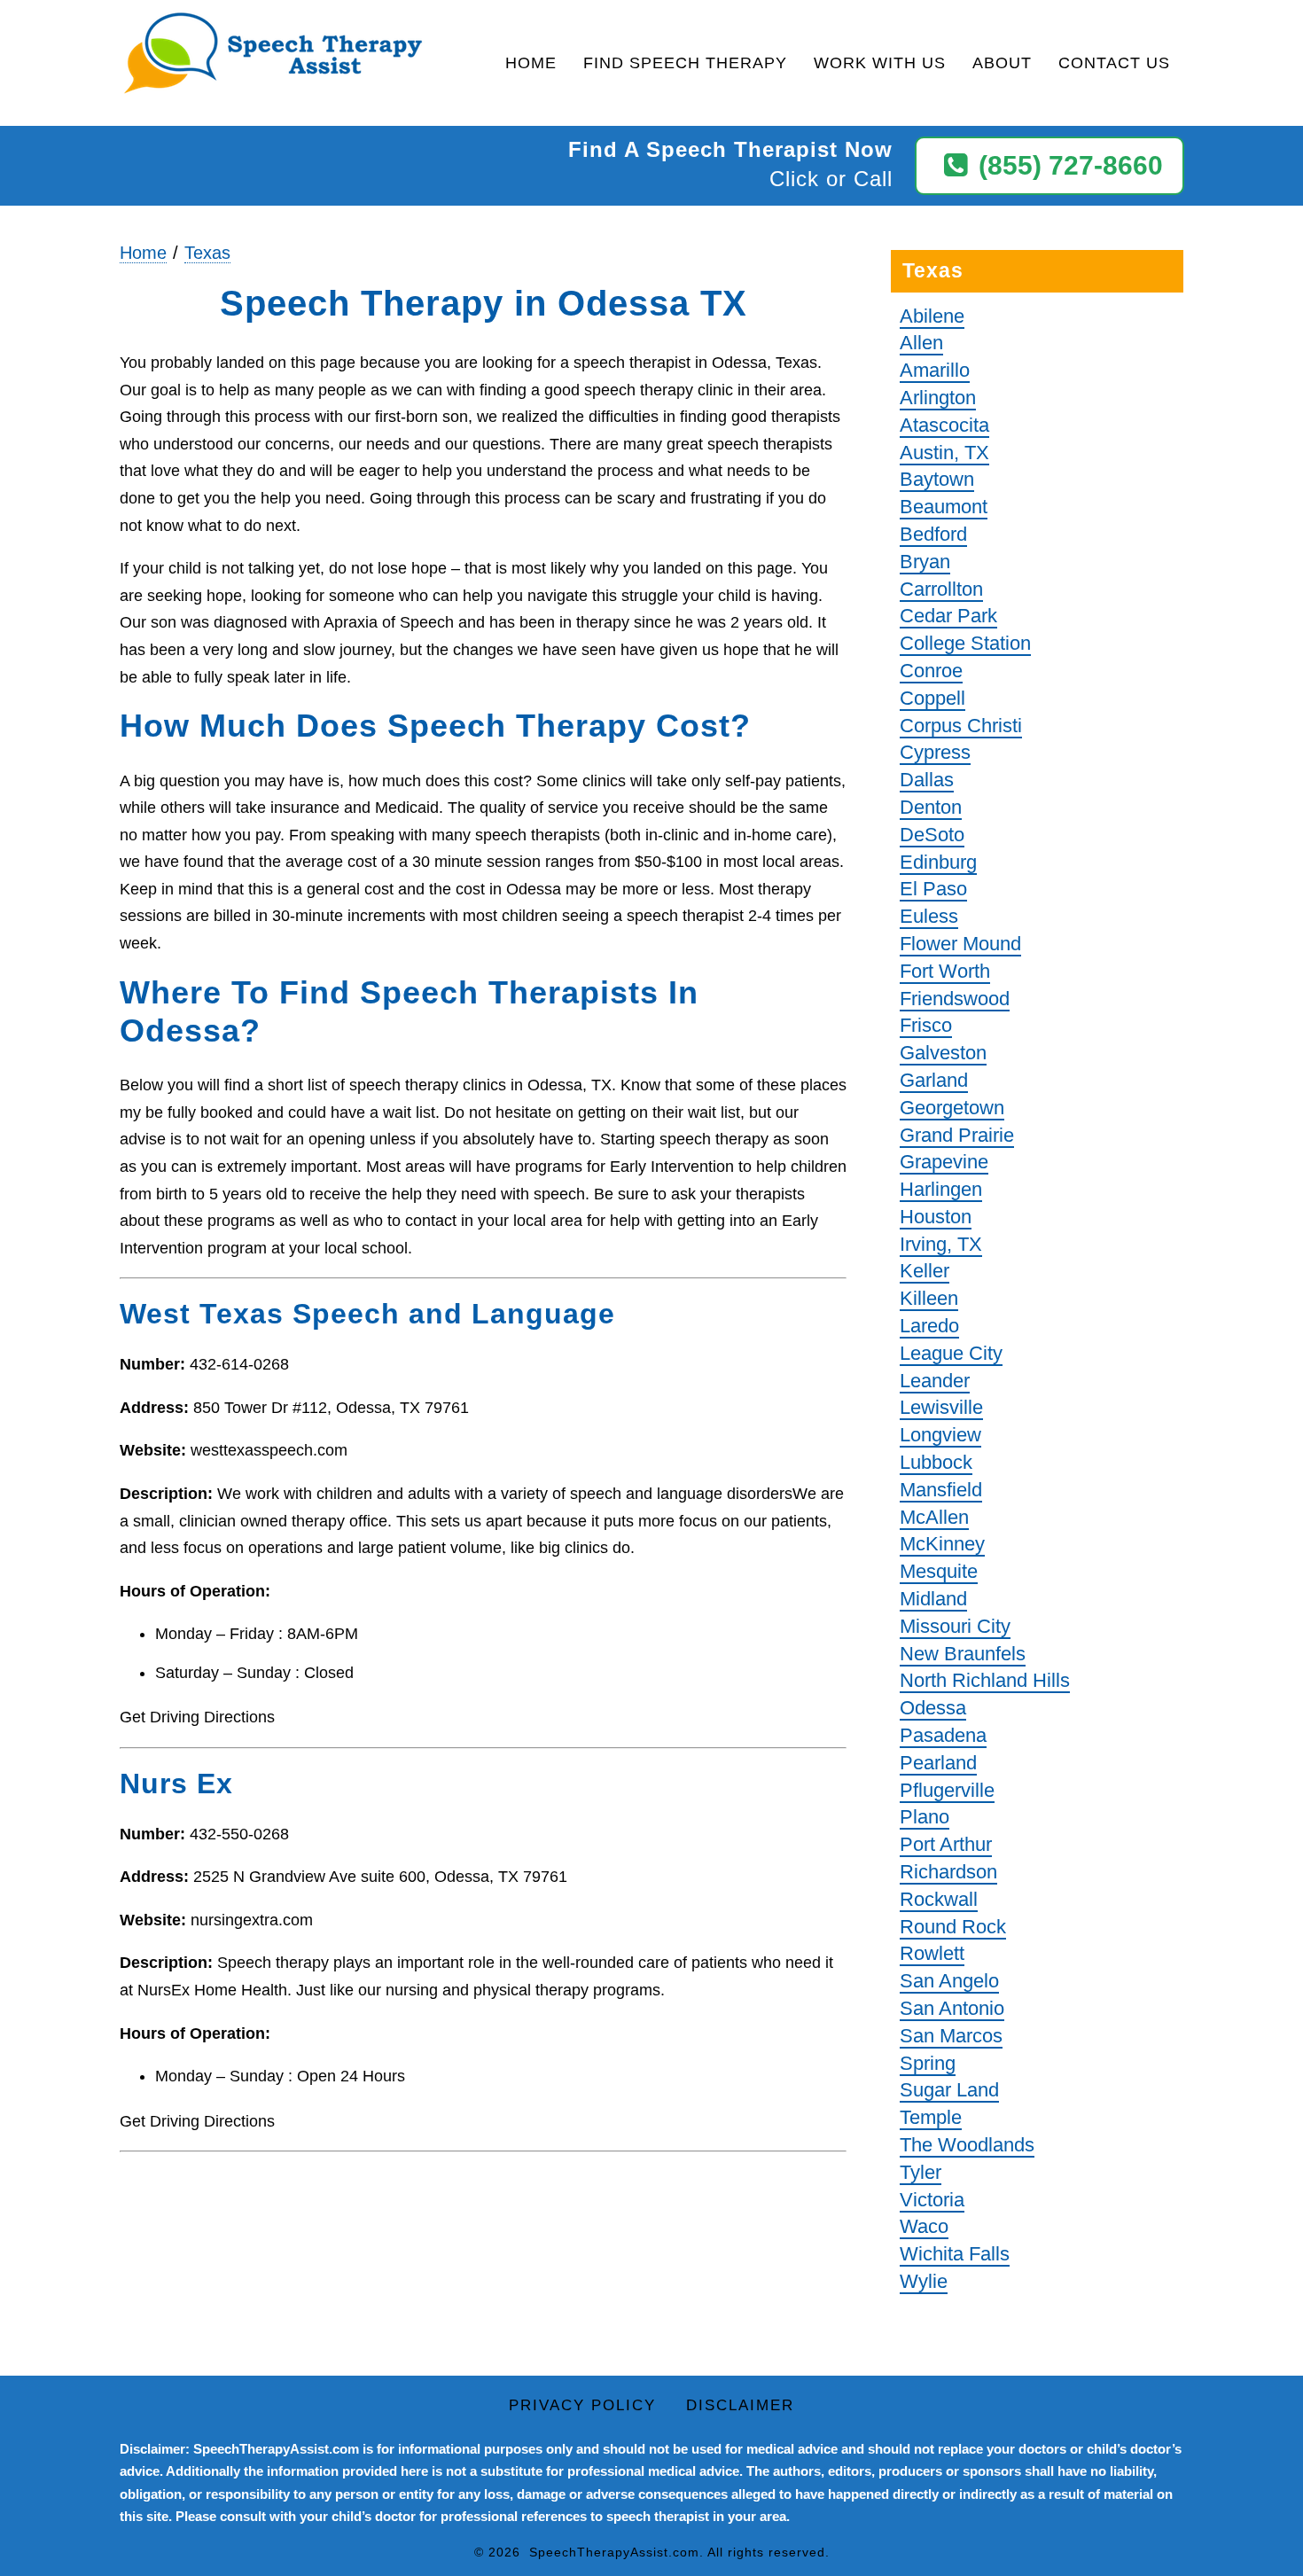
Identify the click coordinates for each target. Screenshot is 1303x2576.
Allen (921, 343)
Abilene (932, 316)
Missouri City (955, 1626)
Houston (936, 1217)
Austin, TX (944, 453)
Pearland (938, 1763)
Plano (925, 1817)
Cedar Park (948, 616)
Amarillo (935, 370)
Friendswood (955, 999)
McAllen (934, 1517)
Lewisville (941, 1407)
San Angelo (949, 1981)
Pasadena (943, 1735)
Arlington (938, 398)
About (1002, 63)
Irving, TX (941, 1244)
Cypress (935, 752)
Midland (933, 1599)
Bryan (925, 562)
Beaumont (944, 507)
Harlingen (941, 1189)
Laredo (929, 1326)
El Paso (933, 889)
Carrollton (941, 589)
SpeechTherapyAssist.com (614, 2552)
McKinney (942, 1544)
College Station (965, 643)
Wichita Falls (955, 2254)
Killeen (929, 1298)
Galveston (943, 1053)
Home (531, 63)
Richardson (948, 1872)
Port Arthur (946, 1844)
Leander (935, 1381)
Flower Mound (960, 944)
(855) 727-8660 (1071, 165)
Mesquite (939, 1571)
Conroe (931, 671)
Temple (931, 2117)
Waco (924, 2226)
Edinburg (938, 862)
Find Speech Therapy (685, 63)
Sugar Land (949, 2090)
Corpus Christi (961, 726)
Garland (934, 1080)
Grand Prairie (957, 1135)
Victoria (932, 2200)
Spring (928, 2063)
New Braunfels (963, 1654)
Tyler (921, 2172)
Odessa (933, 1708)
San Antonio (952, 2008)
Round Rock (953, 1927)
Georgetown (952, 1108)
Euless (929, 916)
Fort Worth (945, 971)
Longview (940, 1435)
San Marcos (951, 2036)
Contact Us (1114, 63)
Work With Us (880, 63)
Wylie (924, 2281)
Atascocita (944, 425)
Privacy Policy (582, 2405)
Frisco (926, 1025)
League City (951, 1353)
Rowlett (932, 1953)
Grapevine (944, 1162)
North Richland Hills (985, 1680)
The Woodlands (967, 2145)
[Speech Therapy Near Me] (273, 55)
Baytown (937, 479)
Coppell (932, 698)
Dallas (927, 780)
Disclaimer (740, 2405)
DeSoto (932, 835)
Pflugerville (947, 1790)
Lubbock (936, 1462)
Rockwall (939, 1899)
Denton (931, 807)
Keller (925, 1271)
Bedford (933, 534)
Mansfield (941, 1490)
